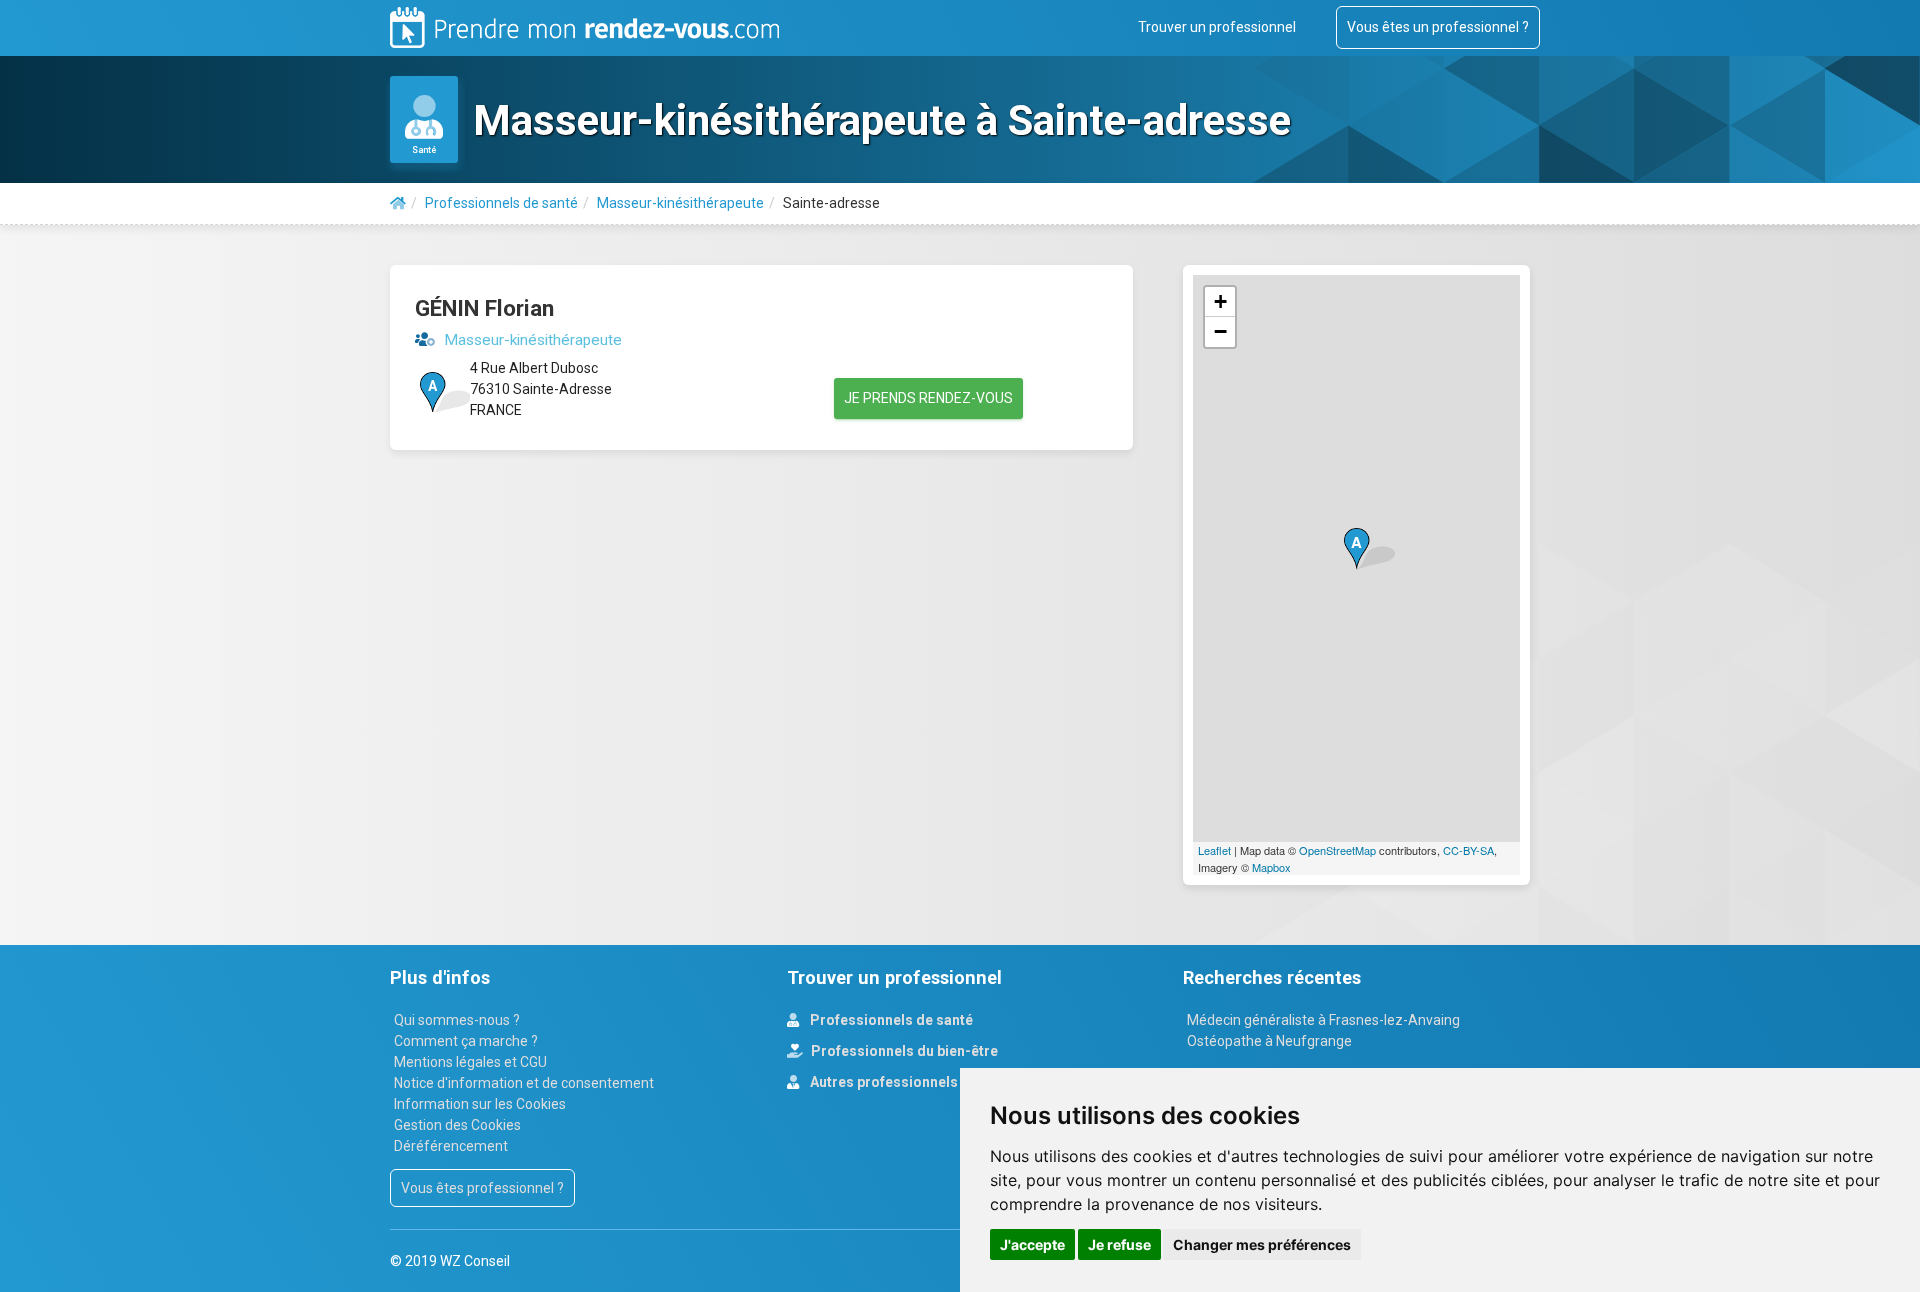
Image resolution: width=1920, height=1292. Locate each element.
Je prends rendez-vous (928, 398)
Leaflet (1214, 850)
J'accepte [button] (1032, 1244)
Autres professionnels (882, 1082)
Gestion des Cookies (457, 1125)
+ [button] (1220, 301)
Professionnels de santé (890, 1020)
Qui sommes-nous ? (457, 1020)
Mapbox (1271, 867)
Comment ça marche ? (466, 1041)
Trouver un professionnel (1217, 27)
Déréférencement (451, 1146)
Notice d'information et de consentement (524, 1083)
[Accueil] (398, 203)
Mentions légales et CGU (470, 1062)
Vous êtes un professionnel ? (1438, 27)
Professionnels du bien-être (903, 1051)
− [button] (1220, 331)
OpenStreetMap (1337, 850)
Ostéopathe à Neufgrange (1269, 1041)
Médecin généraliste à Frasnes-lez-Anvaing (1323, 1020)
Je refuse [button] (1119, 1244)
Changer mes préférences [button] (1262, 1244)
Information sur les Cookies (480, 1104)
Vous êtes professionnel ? (482, 1188)
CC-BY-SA (1468, 850)
